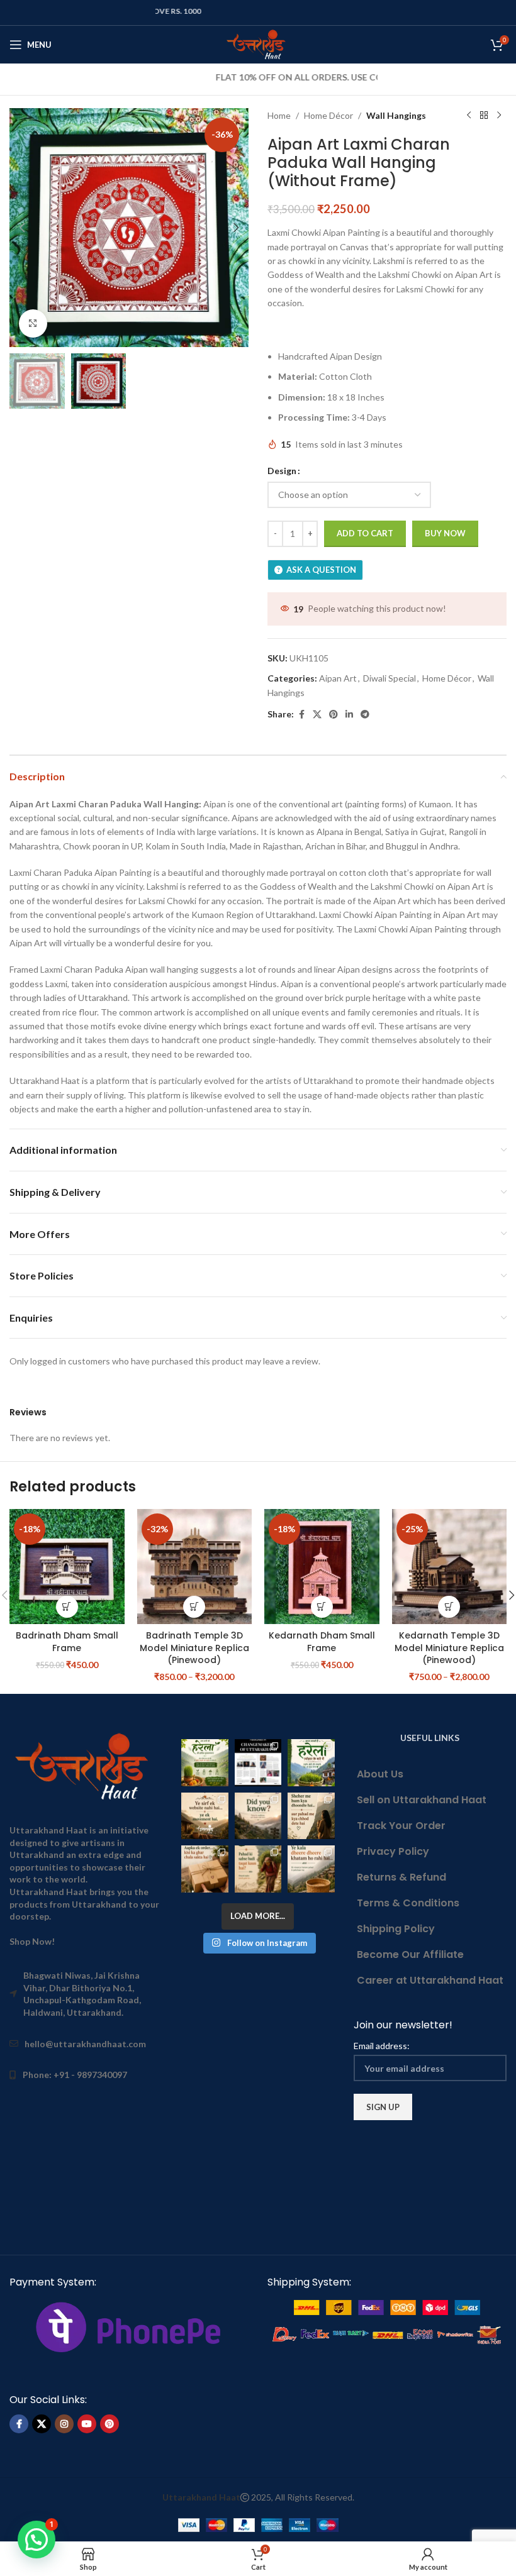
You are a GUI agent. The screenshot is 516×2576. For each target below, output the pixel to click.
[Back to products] (484, 116)
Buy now (445, 533)
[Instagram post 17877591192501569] (311, 1762)
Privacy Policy (393, 1851)
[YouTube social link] (87, 2424)
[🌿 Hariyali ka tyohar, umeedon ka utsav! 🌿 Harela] (205, 1762)
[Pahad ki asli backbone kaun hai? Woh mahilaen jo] (258, 1869)
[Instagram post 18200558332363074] (205, 1869)
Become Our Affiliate (410, 1954)
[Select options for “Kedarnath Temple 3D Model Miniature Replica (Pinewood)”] (449, 1607)
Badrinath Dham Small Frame (67, 1642)
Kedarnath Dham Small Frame (322, 1642)
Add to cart (365, 533)
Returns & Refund (401, 1877)
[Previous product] (469, 116)
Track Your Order (401, 1826)
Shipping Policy (396, 1929)
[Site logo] (258, 44)
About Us (380, 1774)
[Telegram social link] (365, 715)
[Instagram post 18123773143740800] (205, 1816)
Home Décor (328, 115)
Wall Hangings (396, 115)
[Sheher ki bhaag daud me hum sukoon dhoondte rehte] (311, 1816)
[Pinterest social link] (334, 715)
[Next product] (499, 116)
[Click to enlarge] (33, 323)
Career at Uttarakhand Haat (430, 1980)
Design (282, 471)
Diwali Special (390, 678)
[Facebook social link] (301, 715)
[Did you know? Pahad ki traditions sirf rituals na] (258, 1816)
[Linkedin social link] (349, 715)
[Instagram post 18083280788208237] (258, 1762)
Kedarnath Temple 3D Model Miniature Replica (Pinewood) (449, 1648)
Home (279, 115)
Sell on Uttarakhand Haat (422, 1800)
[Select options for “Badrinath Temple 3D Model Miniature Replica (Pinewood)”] (194, 1607)
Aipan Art (338, 678)
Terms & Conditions (408, 1903)
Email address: (382, 2046)
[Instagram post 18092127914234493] (311, 1869)
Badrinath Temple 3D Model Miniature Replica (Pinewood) (194, 1648)
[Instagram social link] (64, 2424)
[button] (22, 228)
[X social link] (317, 715)
